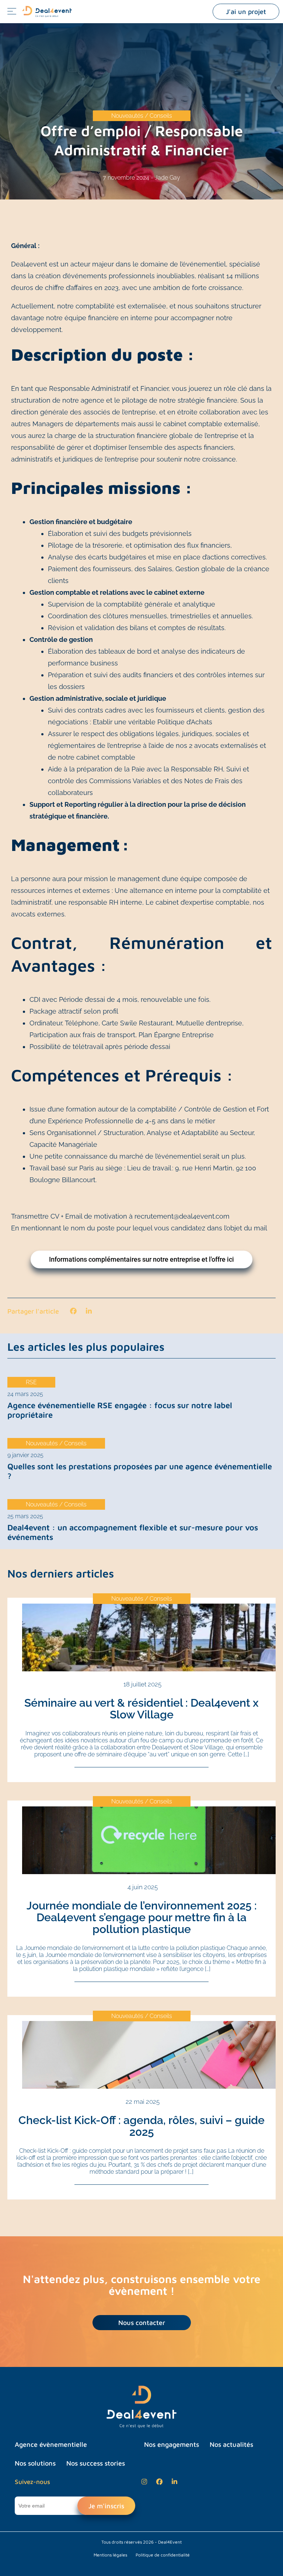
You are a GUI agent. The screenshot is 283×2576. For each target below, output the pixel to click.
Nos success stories (96, 2463)
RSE (31, 1382)
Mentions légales (110, 2555)
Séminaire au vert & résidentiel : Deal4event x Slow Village (141, 1709)
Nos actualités (231, 2444)
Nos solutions (35, 2463)
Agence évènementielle (51, 2444)
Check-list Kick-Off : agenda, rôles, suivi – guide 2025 (141, 2126)
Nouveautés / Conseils (142, 116)
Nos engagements (172, 2444)
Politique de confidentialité (163, 2555)
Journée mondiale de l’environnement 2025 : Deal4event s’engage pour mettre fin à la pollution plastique (142, 1917)
